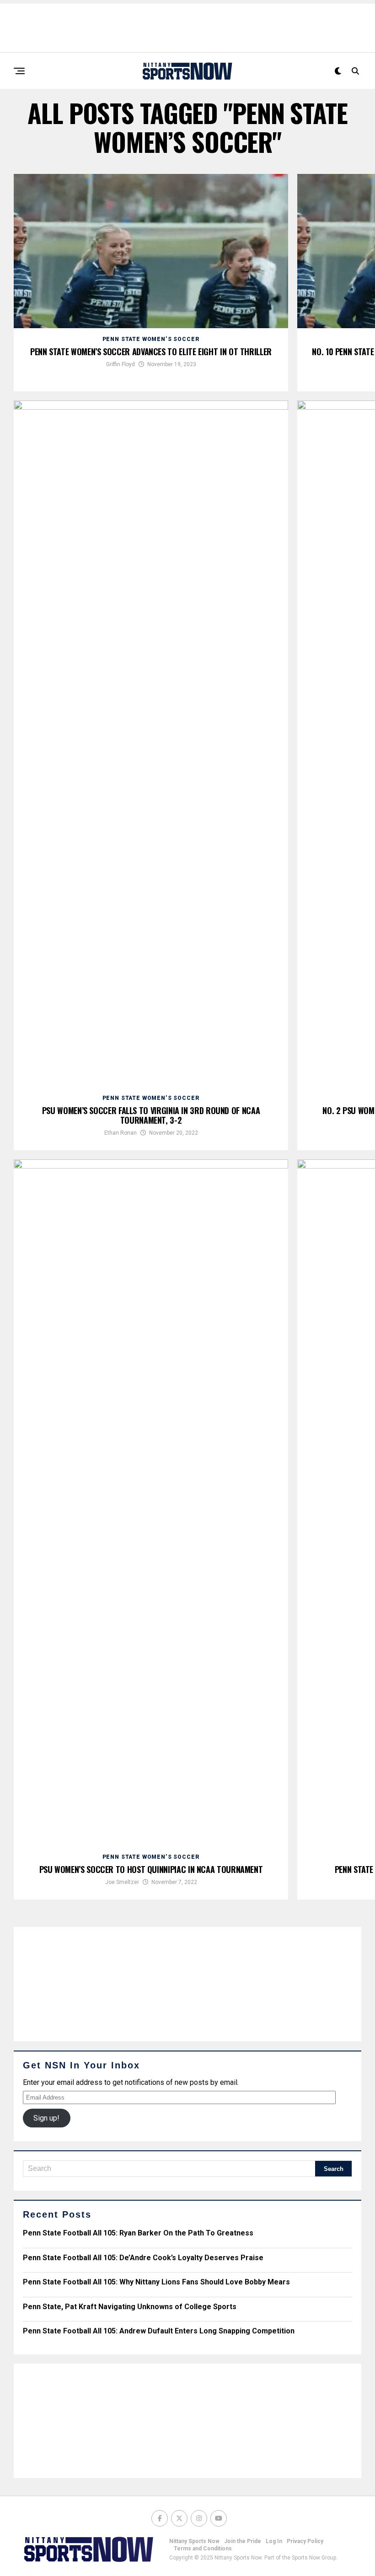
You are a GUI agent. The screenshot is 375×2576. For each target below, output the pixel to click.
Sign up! (46, 2118)
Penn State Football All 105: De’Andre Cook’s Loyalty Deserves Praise (143, 2258)
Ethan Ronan (121, 1133)
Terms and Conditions (203, 2549)
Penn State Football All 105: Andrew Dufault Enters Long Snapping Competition (159, 2331)
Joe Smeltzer (122, 1882)
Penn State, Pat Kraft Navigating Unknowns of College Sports (130, 2307)
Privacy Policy (305, 2541)
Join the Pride (243, 2541)
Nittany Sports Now (194, 2541)
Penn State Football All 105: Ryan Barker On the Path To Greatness (138, 2233)
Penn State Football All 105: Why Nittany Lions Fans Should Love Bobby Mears (156, 2282)
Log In (274, 2541)
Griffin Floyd (121, 364)
